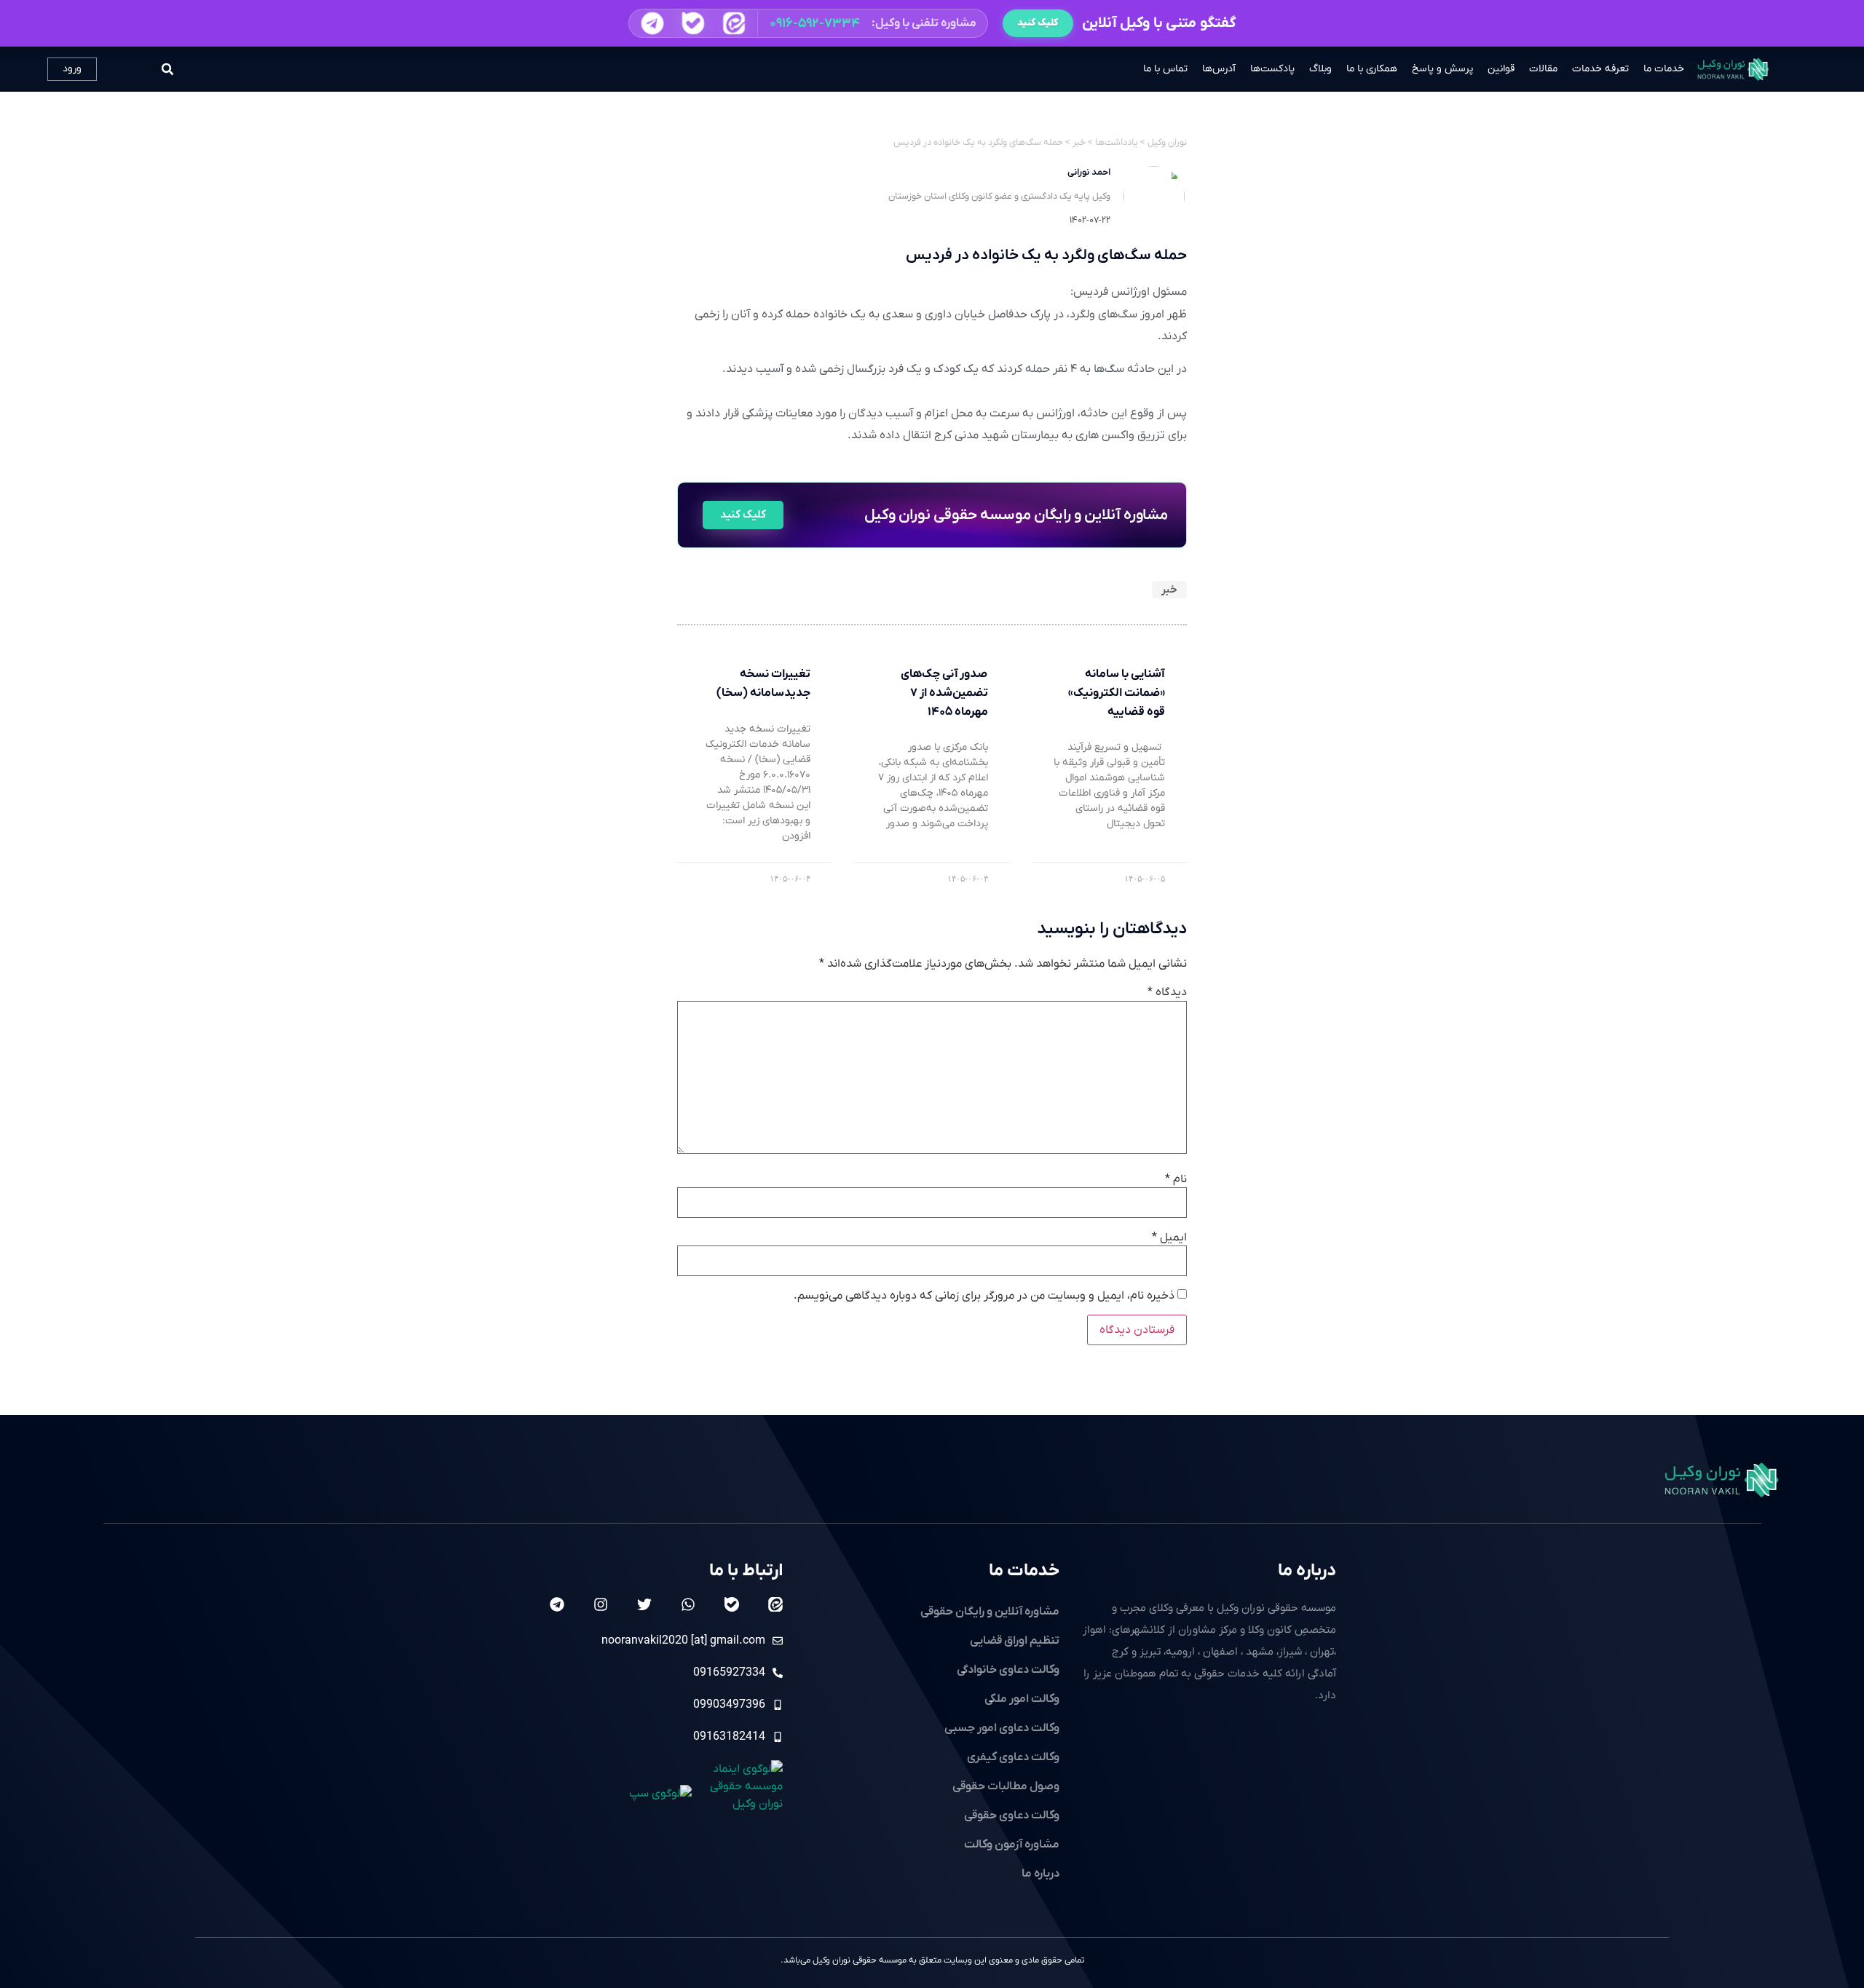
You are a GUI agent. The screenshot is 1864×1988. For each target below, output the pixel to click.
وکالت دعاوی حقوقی (1012, 1815)
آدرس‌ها (1219, 69)
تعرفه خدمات (1600, 69)
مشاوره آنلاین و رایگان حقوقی (990, 1612)
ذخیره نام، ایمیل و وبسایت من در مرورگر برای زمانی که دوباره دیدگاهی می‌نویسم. (984, 1296)
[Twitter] (644, 1604)
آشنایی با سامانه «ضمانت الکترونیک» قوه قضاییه (1117, 693)
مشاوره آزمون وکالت (1012, 1845)
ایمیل (1169, 1237)
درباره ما (1307, 1571)
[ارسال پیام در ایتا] (734, 24)
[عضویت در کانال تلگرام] (652, 23)
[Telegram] (557, 1604)
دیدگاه (1167, 992)
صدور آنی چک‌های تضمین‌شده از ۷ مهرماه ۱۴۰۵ (944, 693)
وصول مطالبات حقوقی (1006, 1786)
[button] (808, 23)
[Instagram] (601, 1604)
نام (1176, 1179)
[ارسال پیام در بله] (693, 24)
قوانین (1501, 69)
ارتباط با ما (746, 1571)
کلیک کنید (1038, 23)
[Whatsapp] (688, 1604)
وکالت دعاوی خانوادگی (1008, 1670)
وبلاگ (1320, 69)
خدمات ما (1664, 69)
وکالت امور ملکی (1022, 1699)
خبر (1169, 590)
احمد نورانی (1089, 172)
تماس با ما (1165, 69)
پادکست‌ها (1272, 69)
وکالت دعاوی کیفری (1013, 1757)
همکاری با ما (1372, 69)
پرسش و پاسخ (1442, 69)
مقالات (1543, 69)
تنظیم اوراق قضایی (1015, 1641)
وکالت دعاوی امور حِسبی (1002, 1728)
